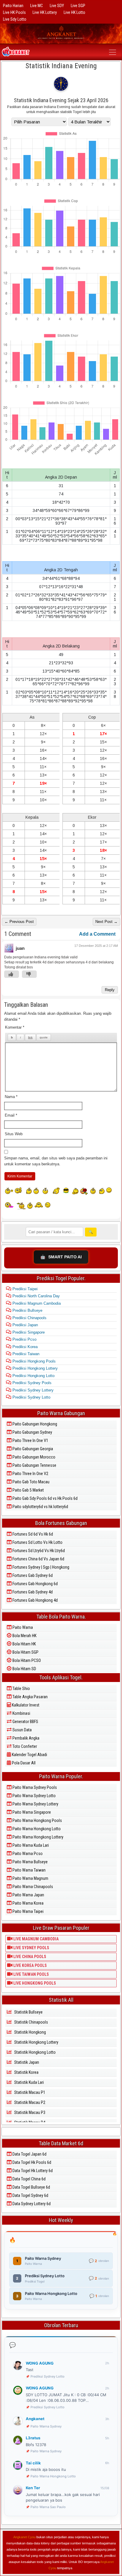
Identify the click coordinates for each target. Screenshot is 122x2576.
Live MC (37, 6)
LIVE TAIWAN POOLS (31, 1974)
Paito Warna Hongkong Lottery (37, 1837)
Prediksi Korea (24, 1347)
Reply (110, 990)
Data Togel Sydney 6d (30, 2195)
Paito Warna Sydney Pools (34, 1787)
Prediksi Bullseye (27, 1310)
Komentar (15, 1027)
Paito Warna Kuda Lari (30, 1845)
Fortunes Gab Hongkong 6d (35, 1584)
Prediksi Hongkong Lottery (34, 1368)
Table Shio (21, 1688)
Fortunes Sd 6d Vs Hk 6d (32, 1534)
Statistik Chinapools (31, 2022)
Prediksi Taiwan (25, 1354)
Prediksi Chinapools (29, 1318)
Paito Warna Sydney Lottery (35, 1804)
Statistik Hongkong (30, 2032)
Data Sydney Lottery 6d (31, 2204)
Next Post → (106, 922)
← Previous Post (19, 922)
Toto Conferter (24, 1746)
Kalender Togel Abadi (29, 1755)
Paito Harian (13, 6)
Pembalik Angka (25, 1738)
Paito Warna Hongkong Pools (37, 1820)
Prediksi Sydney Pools (31, 1383)
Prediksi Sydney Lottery (32, 1390)
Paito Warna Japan (28, 1895)
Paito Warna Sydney (46, 2426)
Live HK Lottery (45, 12)
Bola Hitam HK (24, 1644)
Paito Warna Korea (28, 1903)
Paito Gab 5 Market (28, 1490)
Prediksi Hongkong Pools (33, 1361)
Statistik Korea (26, 2072)
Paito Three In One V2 (30, 1474)
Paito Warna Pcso (27, 1854)
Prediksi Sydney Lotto (31, 1397)
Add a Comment (97, 934)
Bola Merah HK (24, 1636)
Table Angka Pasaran (30, 1697)
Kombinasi (21, 1713)
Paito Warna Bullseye (30, 1862)
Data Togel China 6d (29, 2179)
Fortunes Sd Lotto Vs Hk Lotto (37, 1542)
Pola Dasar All (23, 1763)
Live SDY (57, 6)
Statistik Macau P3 (29, 2112)
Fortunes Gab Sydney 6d (32, 1575)
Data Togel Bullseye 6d (31, 2187)
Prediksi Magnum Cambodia (36, 1303)
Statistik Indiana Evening (61, 66)
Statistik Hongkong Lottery (36, 2042)
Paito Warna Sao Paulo (48, 2507)
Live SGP (78, 6)
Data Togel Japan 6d (29, 2154)
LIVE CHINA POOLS (29, 1957)
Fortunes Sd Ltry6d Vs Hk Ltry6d (38, 1551)
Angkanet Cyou (24, 2537)
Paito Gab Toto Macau (30, 1482)
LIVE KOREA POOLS (30, 1965)
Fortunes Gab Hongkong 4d (35, 1600)
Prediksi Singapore (28, 1332)
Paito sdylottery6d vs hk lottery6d (40, 1507)
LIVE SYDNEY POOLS (31, 1948)
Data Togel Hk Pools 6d (31, 2162)
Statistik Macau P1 (29, 2092)
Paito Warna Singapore (31, 1812)
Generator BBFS (25, 1722)
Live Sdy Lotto (15, 19)
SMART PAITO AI (61, 1257)
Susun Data (22, 1730)
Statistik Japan (26, 2062)
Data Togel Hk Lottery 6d (32, 2171)
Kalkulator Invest (25, 1705)
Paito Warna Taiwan (29, 1870)
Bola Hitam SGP (25, 1652)
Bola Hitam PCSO (26, 1660)
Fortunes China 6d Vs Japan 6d (38, 1559)
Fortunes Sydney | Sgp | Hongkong (40, 1567)
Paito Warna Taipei (28, 1911)
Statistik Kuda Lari (29, 2082)
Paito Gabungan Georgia (32, 1449)
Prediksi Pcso (24, 1339)
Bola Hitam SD (24, 1669)
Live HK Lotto (74, 12)
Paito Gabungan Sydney (32, 1432)
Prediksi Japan (25, 1325)
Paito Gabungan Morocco (33, 1457)
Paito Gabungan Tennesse (34, 1465)
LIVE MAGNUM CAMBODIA (36, 1939)
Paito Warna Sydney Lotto (34, 1796)
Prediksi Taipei (24, 1289)
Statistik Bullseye (28, 2012)
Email (11, 1115)
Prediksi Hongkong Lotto (33, 1376)
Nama (11, 1097)
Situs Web (14, 1134)
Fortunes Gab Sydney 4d (32, 1592)
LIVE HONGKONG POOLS (34, 1983)
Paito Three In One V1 (30, 1440)
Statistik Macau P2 (29, 2102)
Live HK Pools (14, 12)
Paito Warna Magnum (30, 1878)
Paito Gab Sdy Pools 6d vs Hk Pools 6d (45, 1498)
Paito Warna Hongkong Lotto (36, 1829)
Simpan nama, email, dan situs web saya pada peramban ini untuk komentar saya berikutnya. (56, 1161)
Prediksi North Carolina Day (36, 1296)
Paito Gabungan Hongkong (34, 1424)
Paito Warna (22, 1627)
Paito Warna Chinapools (32, 1887)
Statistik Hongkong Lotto (34, 2052)
